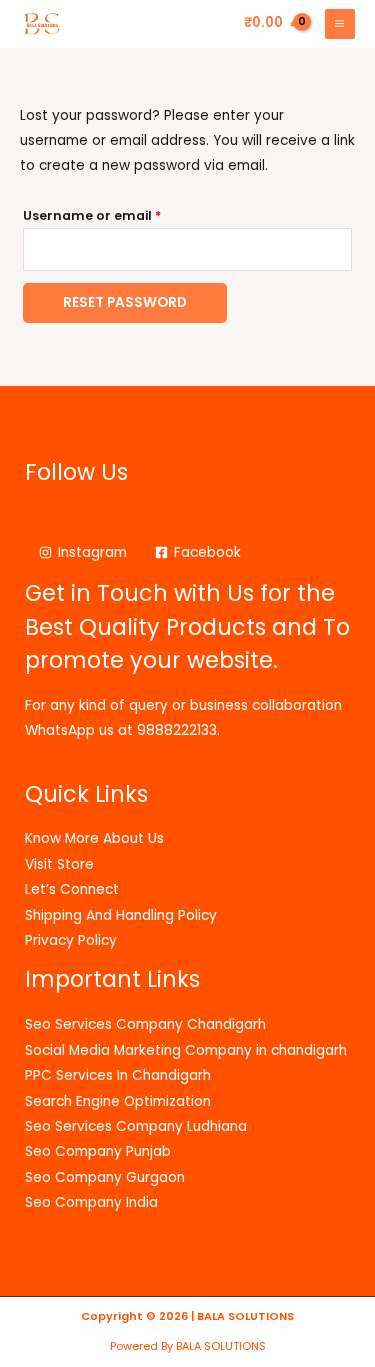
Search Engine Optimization (118, 1101)
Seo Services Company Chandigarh (145, 1024)
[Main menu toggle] (340, 24)
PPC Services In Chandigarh (118, 1075)
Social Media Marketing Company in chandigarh (186, 1050)
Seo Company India (91, 1202)
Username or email (121, 214)
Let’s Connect (72, 889)
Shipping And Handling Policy (121, 915)
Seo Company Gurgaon (105, 1177)
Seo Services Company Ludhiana (136, 1126)
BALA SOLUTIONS (245, 1316)
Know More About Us (94, 838)
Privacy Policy (71, 940)
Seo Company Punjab (98, 1151)
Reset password (125, 302)
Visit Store (59, 864)
